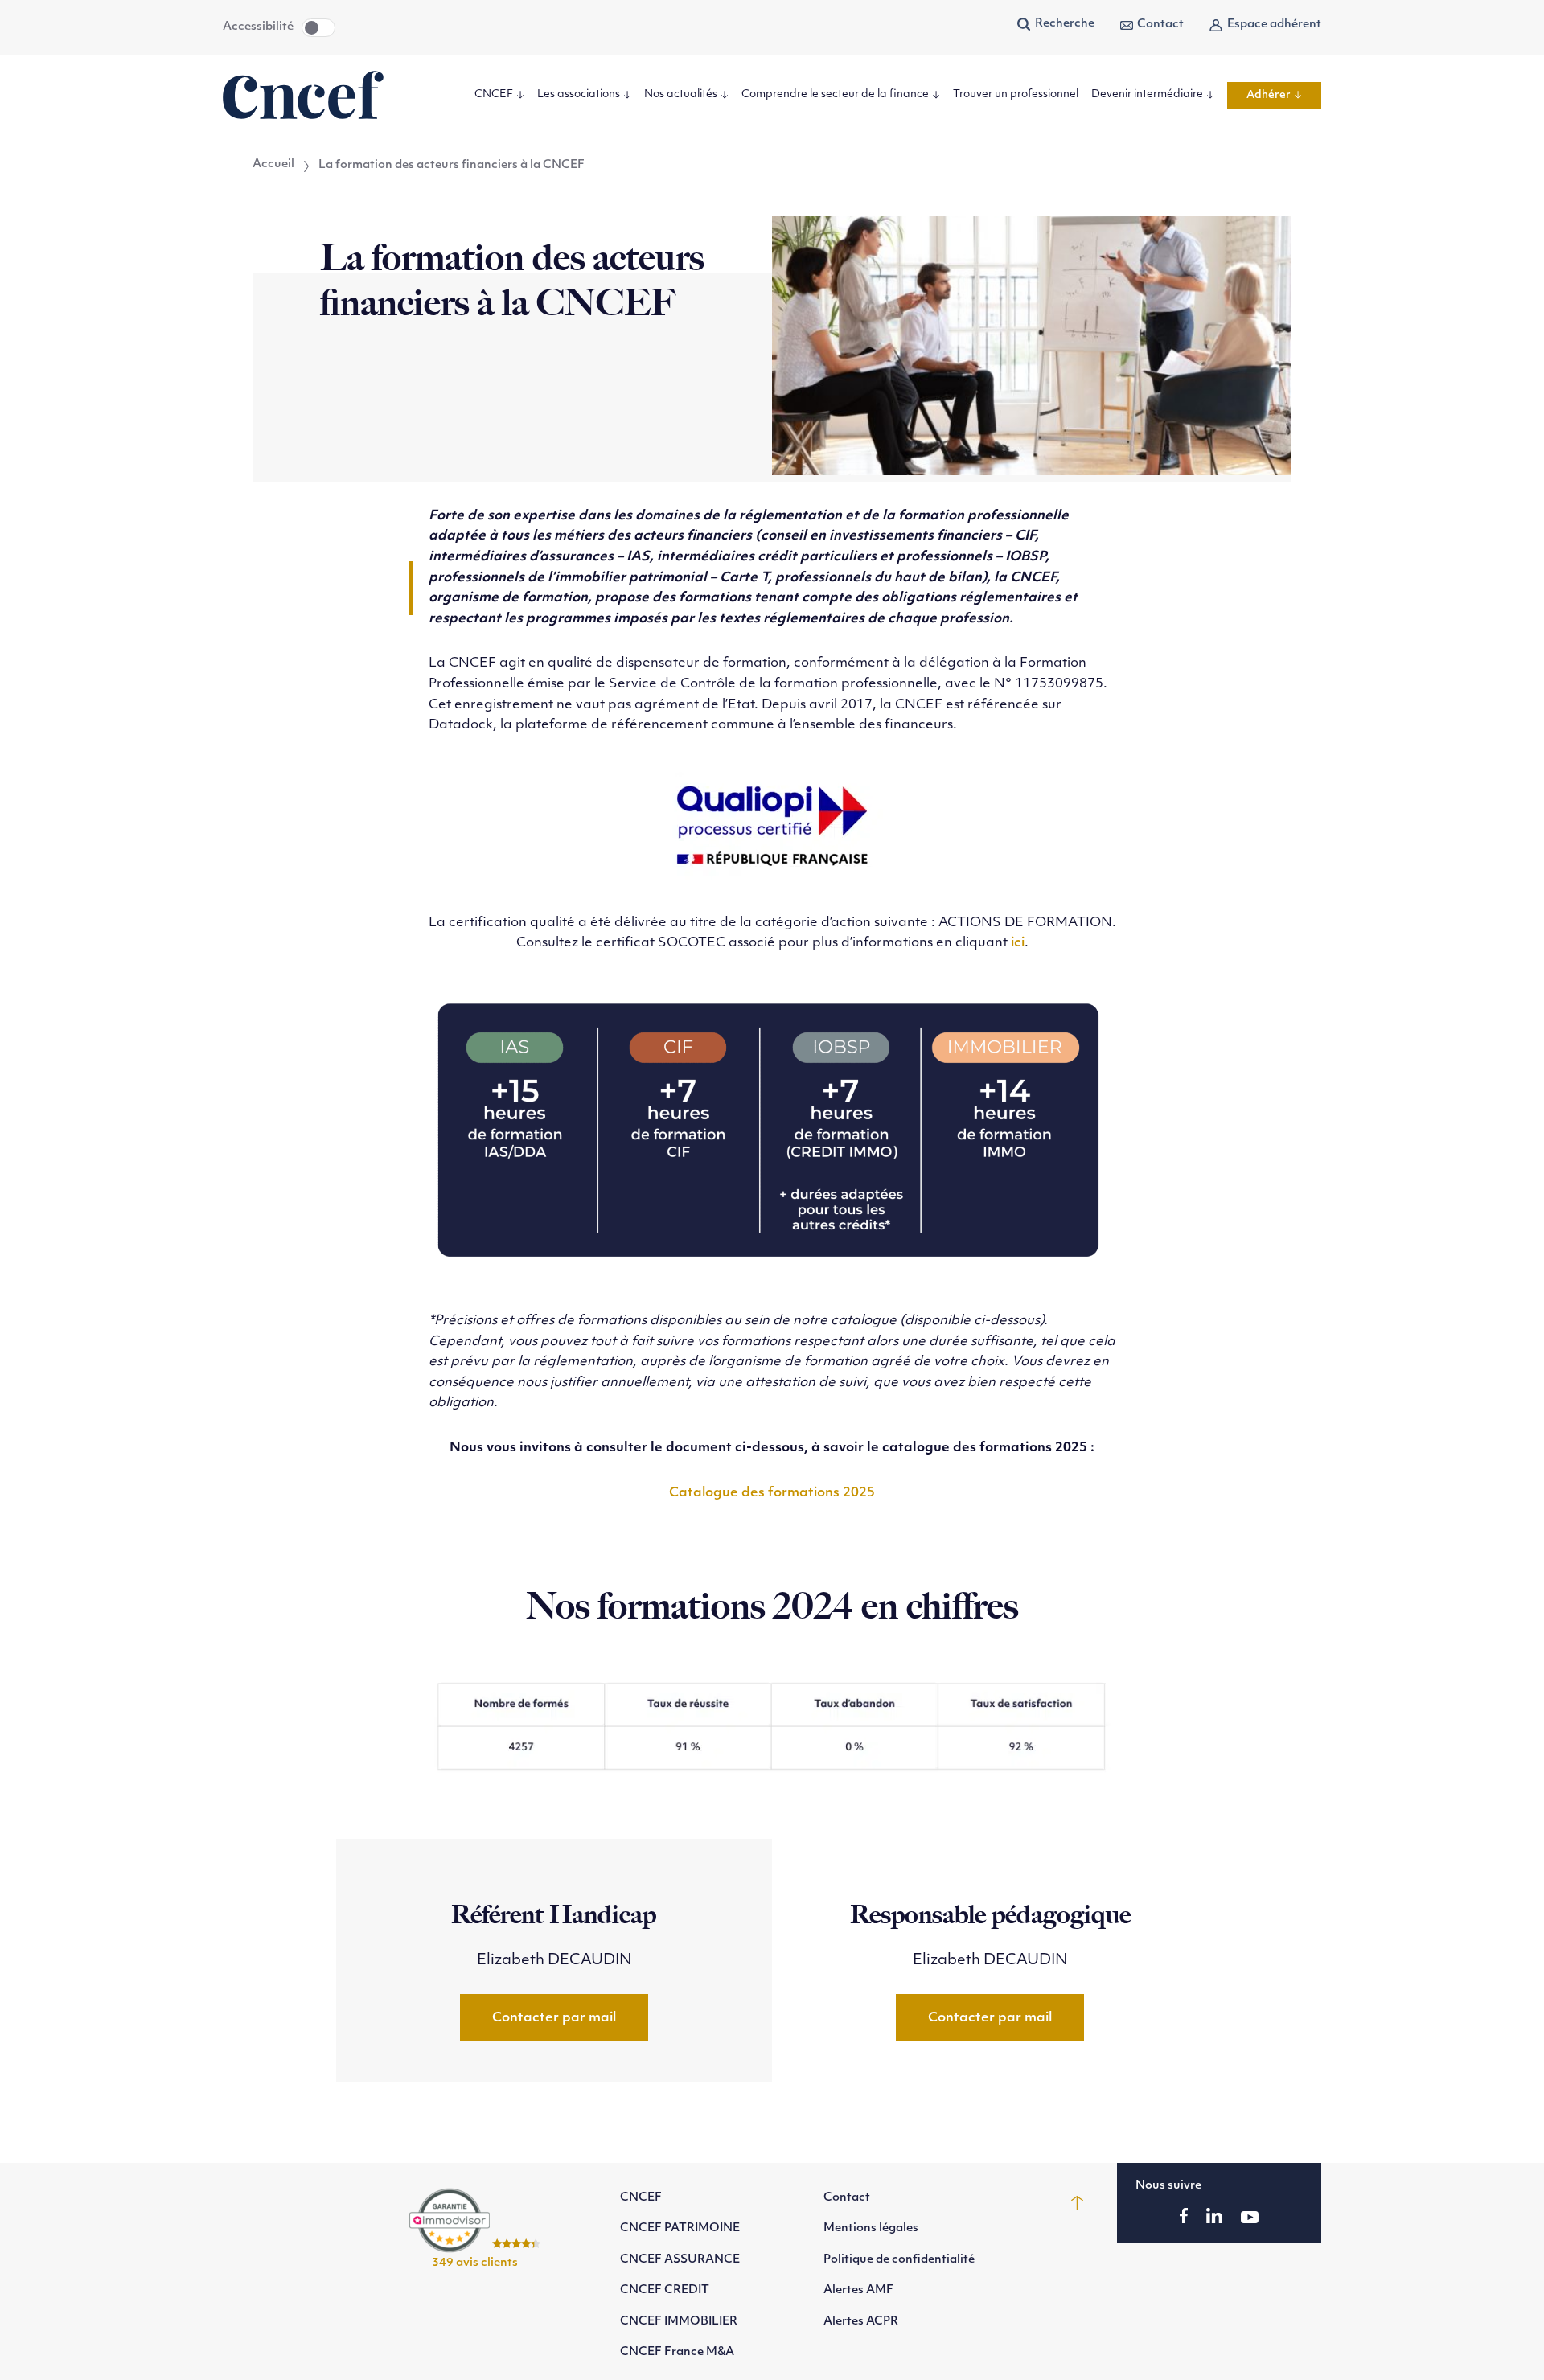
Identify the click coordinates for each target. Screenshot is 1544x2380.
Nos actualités (681, 94)
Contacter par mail (554, 2018)
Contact (1160, 25)
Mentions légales (871, 2228)
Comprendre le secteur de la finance (835, 94)
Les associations (579, 94)
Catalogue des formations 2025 (772, 1493)
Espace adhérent (1274, 25)
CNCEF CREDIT (665, 2290)
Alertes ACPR (861, 2322)
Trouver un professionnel (1016, 94)
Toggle (318, 28)
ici (1018, 943)
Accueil (273, 165)
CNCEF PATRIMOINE (680, 2228)
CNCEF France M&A (677, 2352)
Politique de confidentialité (899, 2260)
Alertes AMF (858, 2290)
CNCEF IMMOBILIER (679, 2322)
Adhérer (1269, 94)
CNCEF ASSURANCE (680, 2260)
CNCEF (494, 94)
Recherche (1065, 24)
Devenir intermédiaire (1147, 94)
